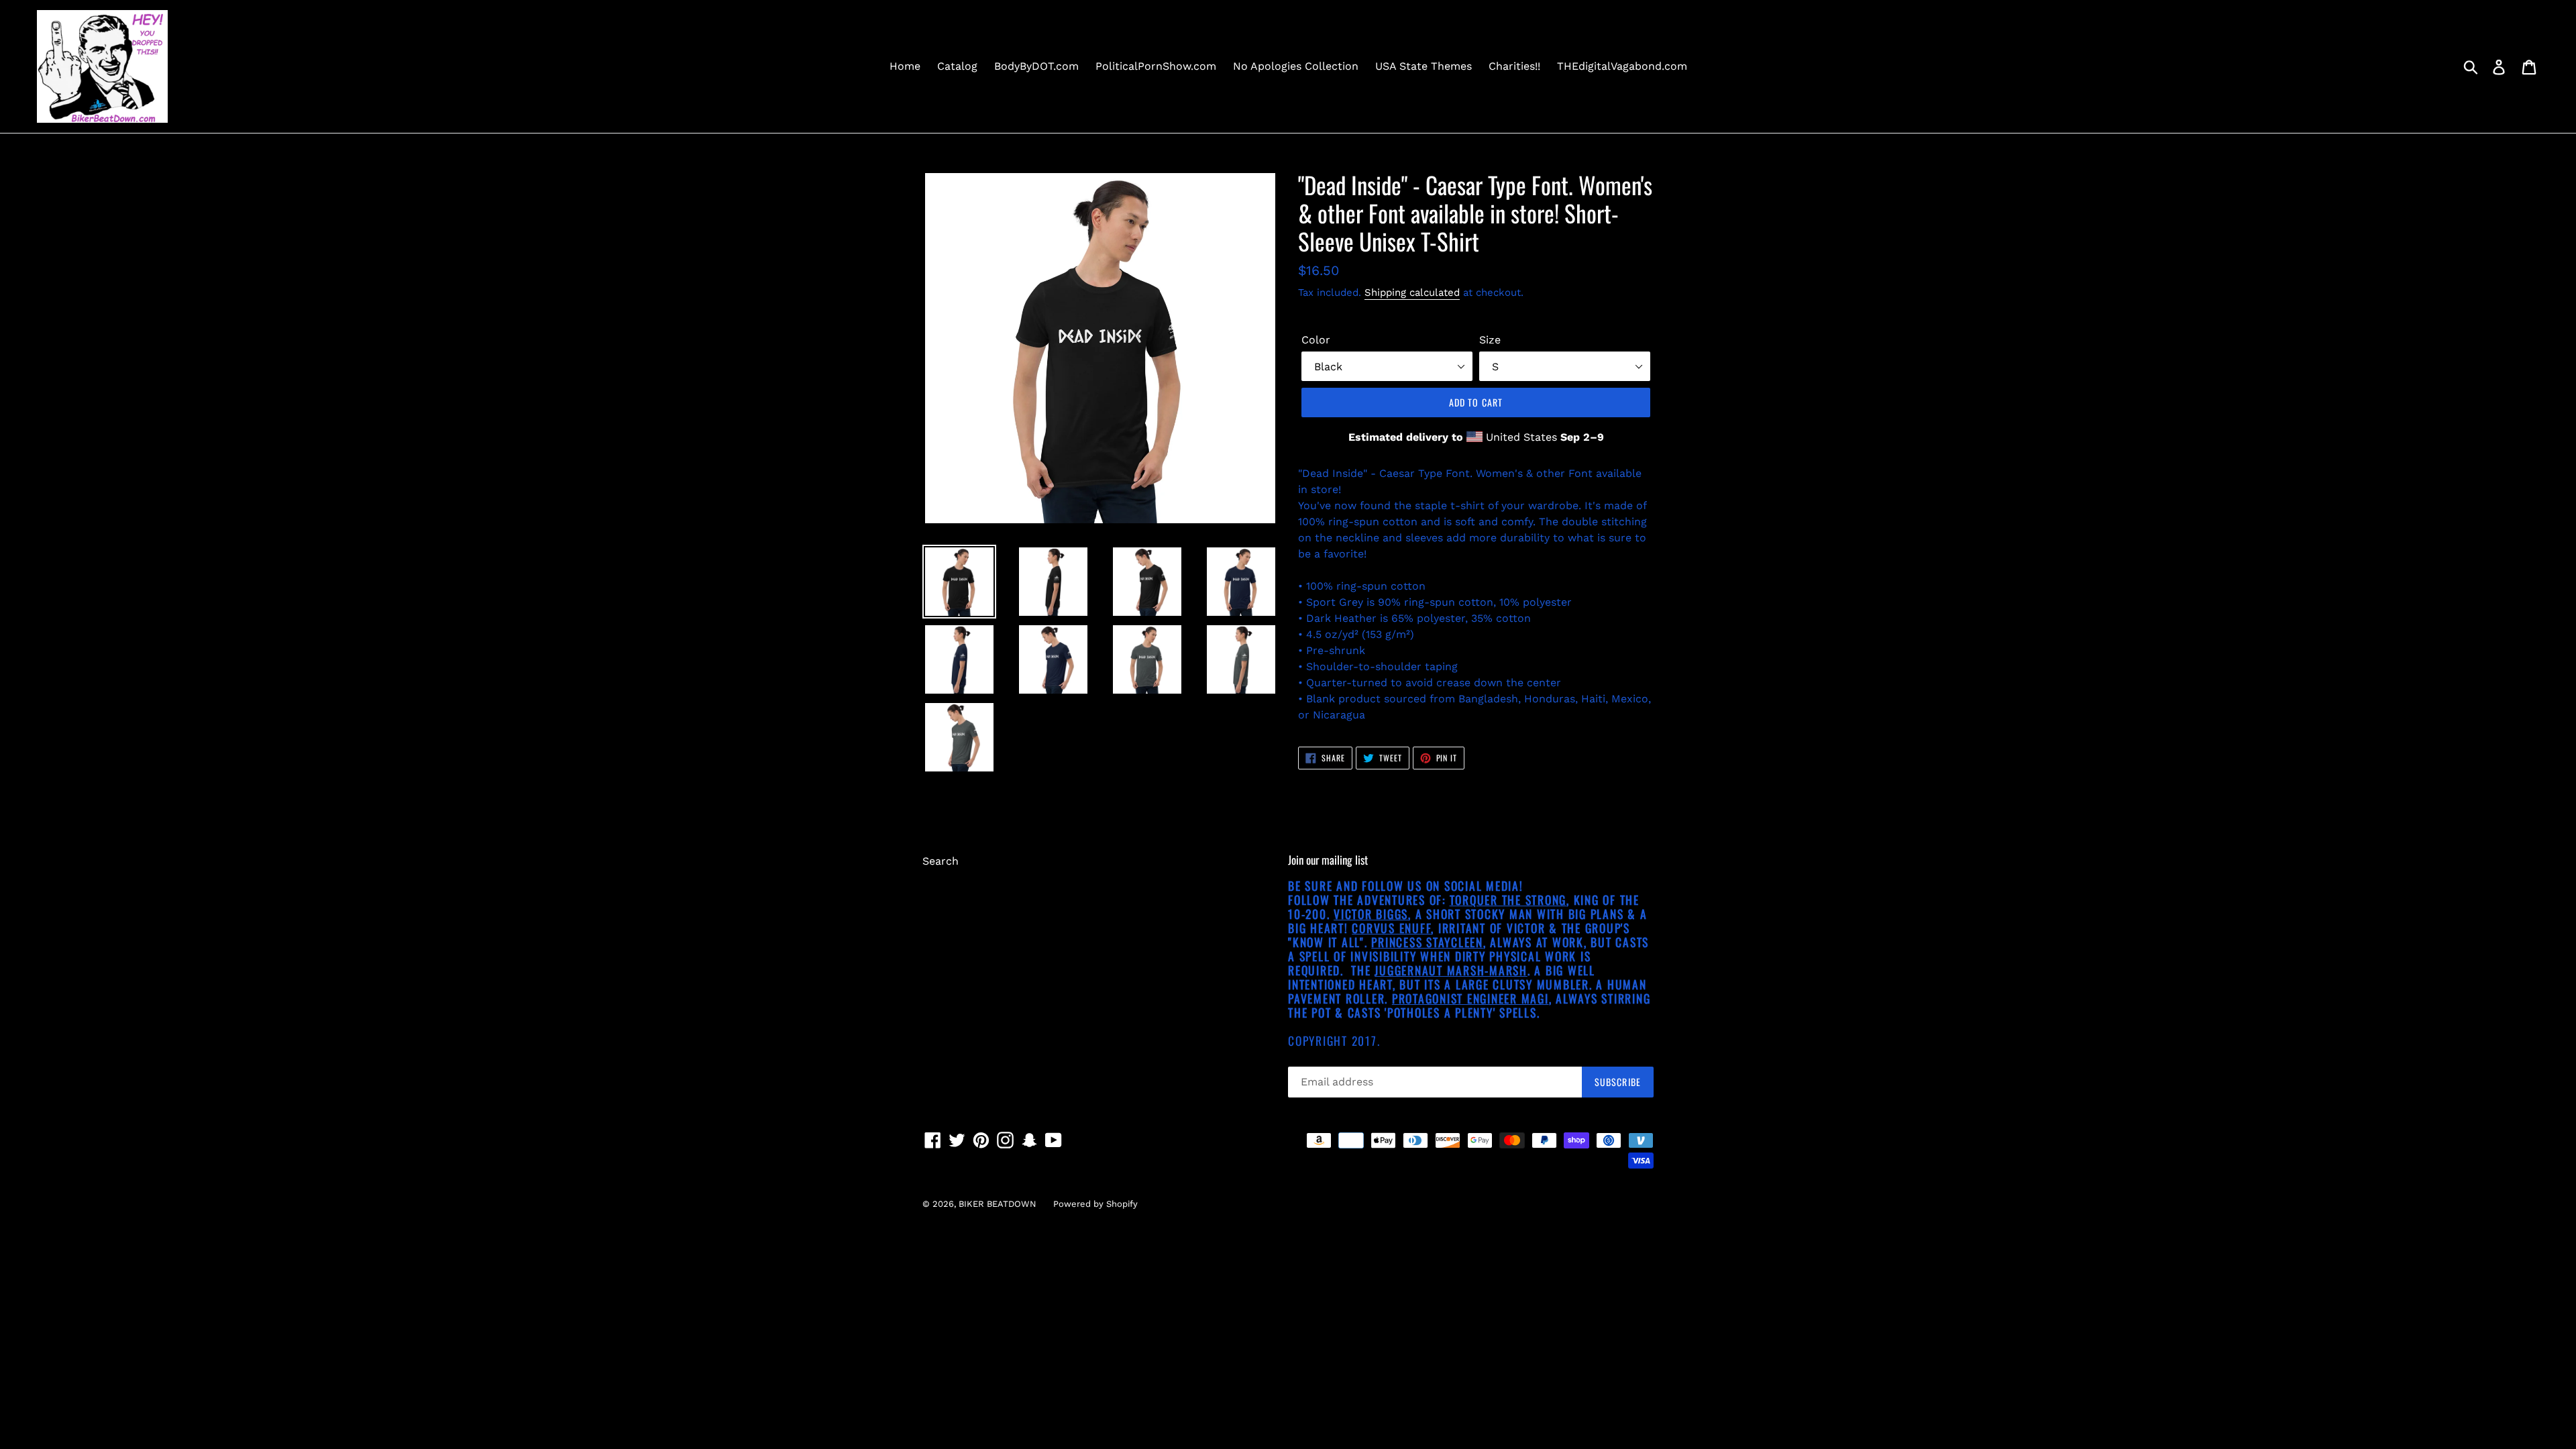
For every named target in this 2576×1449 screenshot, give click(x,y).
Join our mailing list (1328, 860)
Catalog (957, 66)
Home (905, 66)
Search (941, 861)
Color (1316, 340)
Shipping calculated (1412, 292)
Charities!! (1514, 66)
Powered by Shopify (1095, 1204)
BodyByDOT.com (1036, 66)
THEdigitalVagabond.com (1622, 66)
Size (1490, 340)
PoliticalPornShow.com (1156, 66)
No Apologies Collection (1296, 66)
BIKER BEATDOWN (998, 1204)
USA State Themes (1424, 66)
